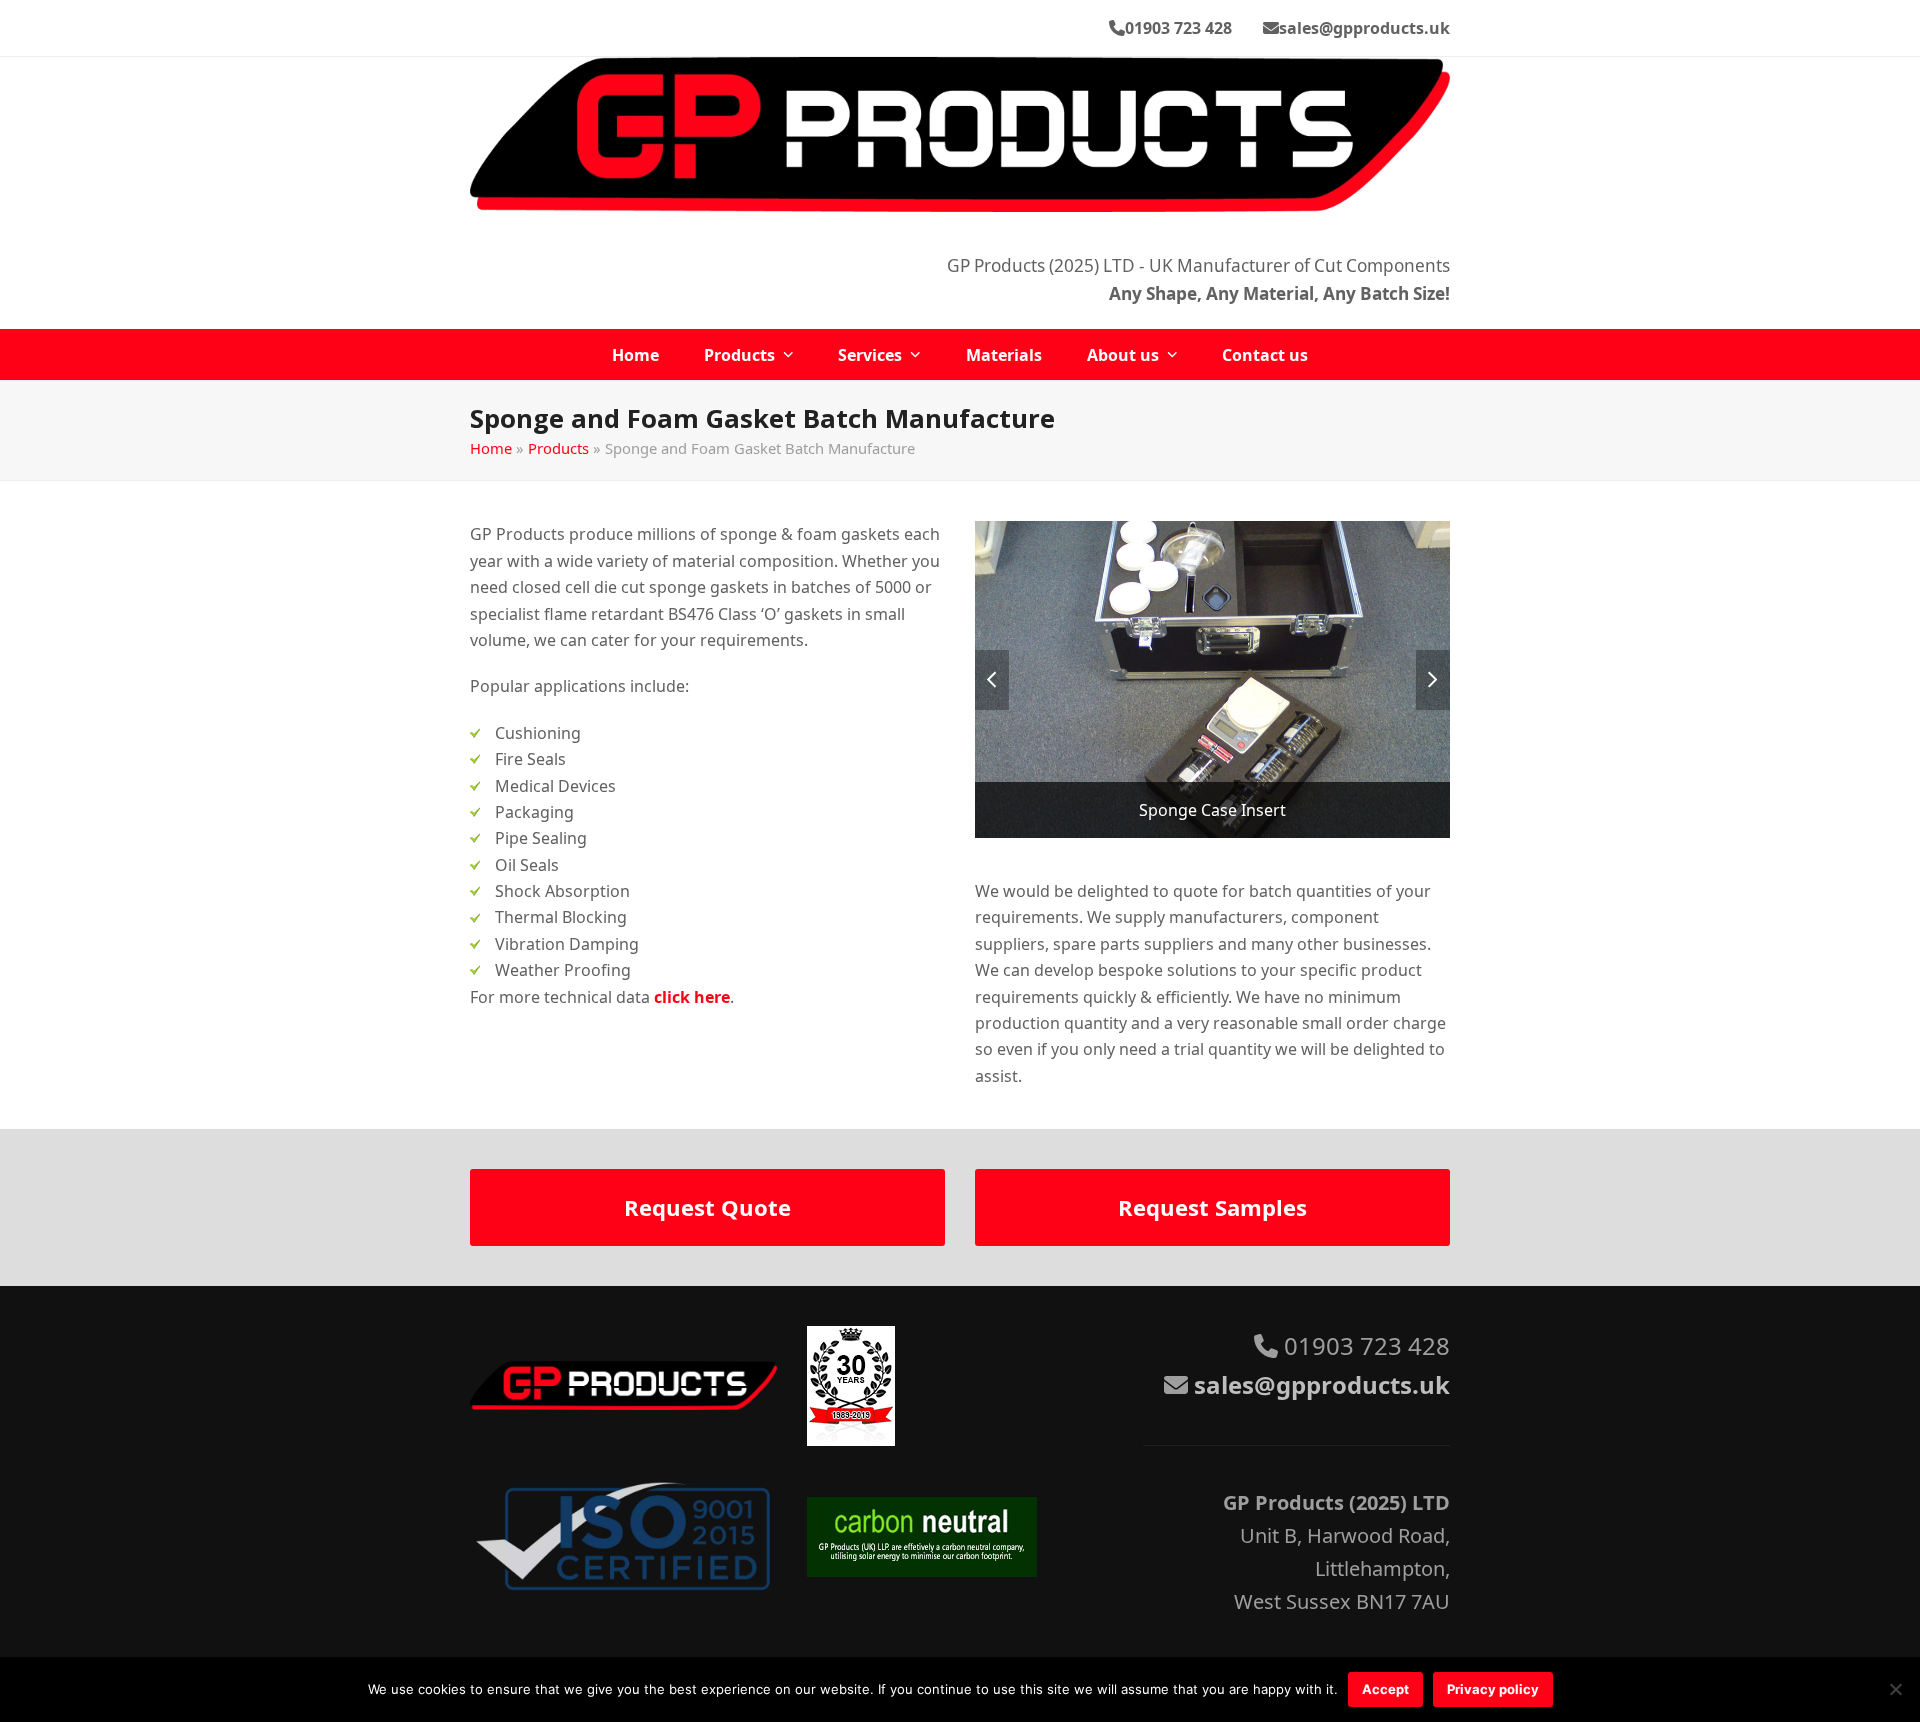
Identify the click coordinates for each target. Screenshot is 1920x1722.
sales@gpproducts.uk (1364, 28)
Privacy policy (1493, 1689)
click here (692, 997)
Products (558, 448)
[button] (992, 680)
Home (491, 448)
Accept (1385, 1689)
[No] (1895, 1689)
